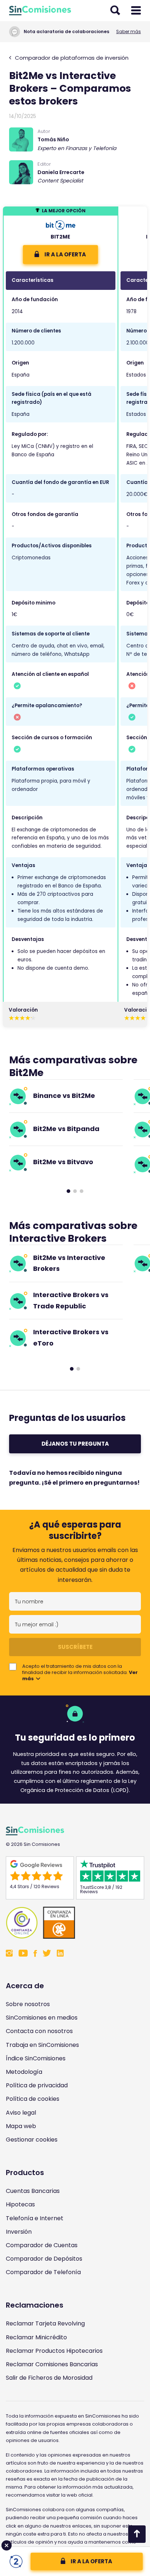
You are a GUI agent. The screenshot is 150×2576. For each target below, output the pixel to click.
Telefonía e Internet (35, 2218)
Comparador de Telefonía (43, 2272)
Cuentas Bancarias (33, 2191)
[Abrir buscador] (115, 11)
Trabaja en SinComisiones (42, 2045)
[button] (68, 1191)
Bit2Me (60, 237)
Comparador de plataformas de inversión (71, 58)
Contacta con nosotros (39, 2031)
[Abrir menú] (136, 11)
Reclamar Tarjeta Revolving (45, 2323)
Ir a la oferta (91, 2561)
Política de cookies (33, 2099)
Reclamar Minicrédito (36, 2337)
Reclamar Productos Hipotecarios (54, 2351)
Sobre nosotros (28, 2004)
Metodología (24, 2072)
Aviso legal (21, 2113)
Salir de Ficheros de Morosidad (49, 2378)
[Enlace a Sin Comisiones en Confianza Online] (75, 1923)
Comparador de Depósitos (44, 2259)
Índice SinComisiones (36, 2058)
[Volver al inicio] (137, 2534)
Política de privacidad (37, 2085)
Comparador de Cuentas (42, 2245)
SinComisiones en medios (42, 2018)
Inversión (19, 2232)
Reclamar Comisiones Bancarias (52, 2364)
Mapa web (21, 2126)
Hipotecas (20, 2204)
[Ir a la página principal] (40, 11)
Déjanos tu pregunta (75, 1444)
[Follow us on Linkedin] (60, 1954)
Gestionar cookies (32, 2140)
